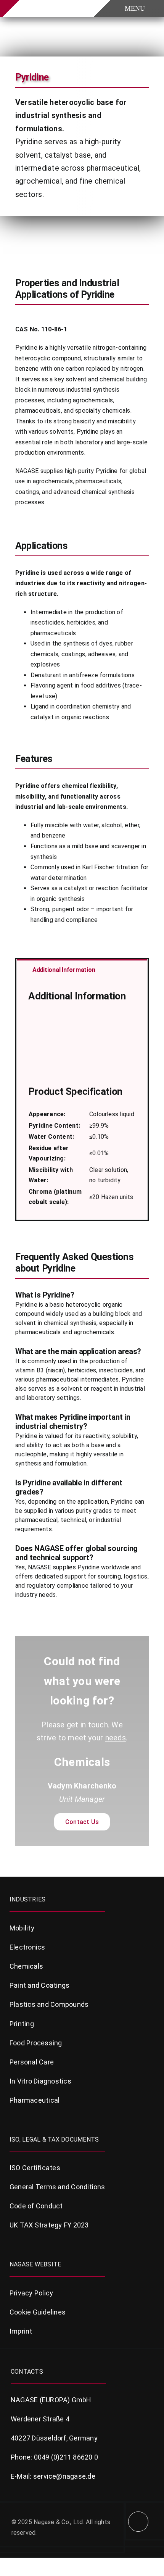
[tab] (82, 969)
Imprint (21, 2331)
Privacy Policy (31, 2293)
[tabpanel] (82, 1099)
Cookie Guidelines (38, 2312)
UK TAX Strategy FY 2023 (49, 2225)
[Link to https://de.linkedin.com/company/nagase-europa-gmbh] (138, 2522)
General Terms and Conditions (57, 2187)
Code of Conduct (36, 2206)
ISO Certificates (35, 2168)
